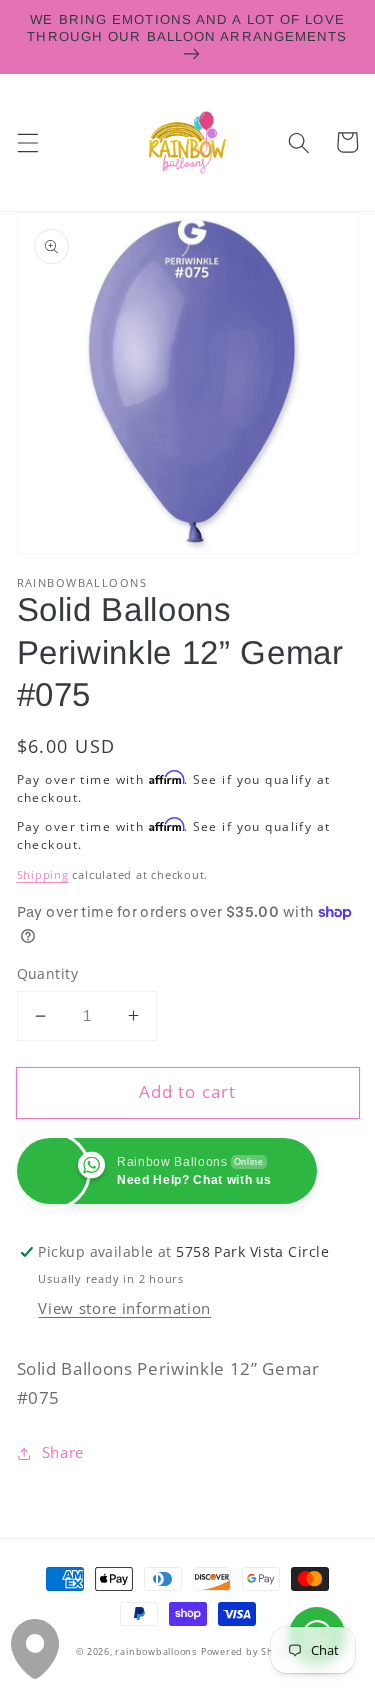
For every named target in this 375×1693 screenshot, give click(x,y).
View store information (124, 1308)
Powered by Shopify (250, 1651)
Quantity (48, 973)
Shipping (43, 874)
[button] (27, 142)
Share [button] (63, 1452)
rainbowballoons (156, 1651)
